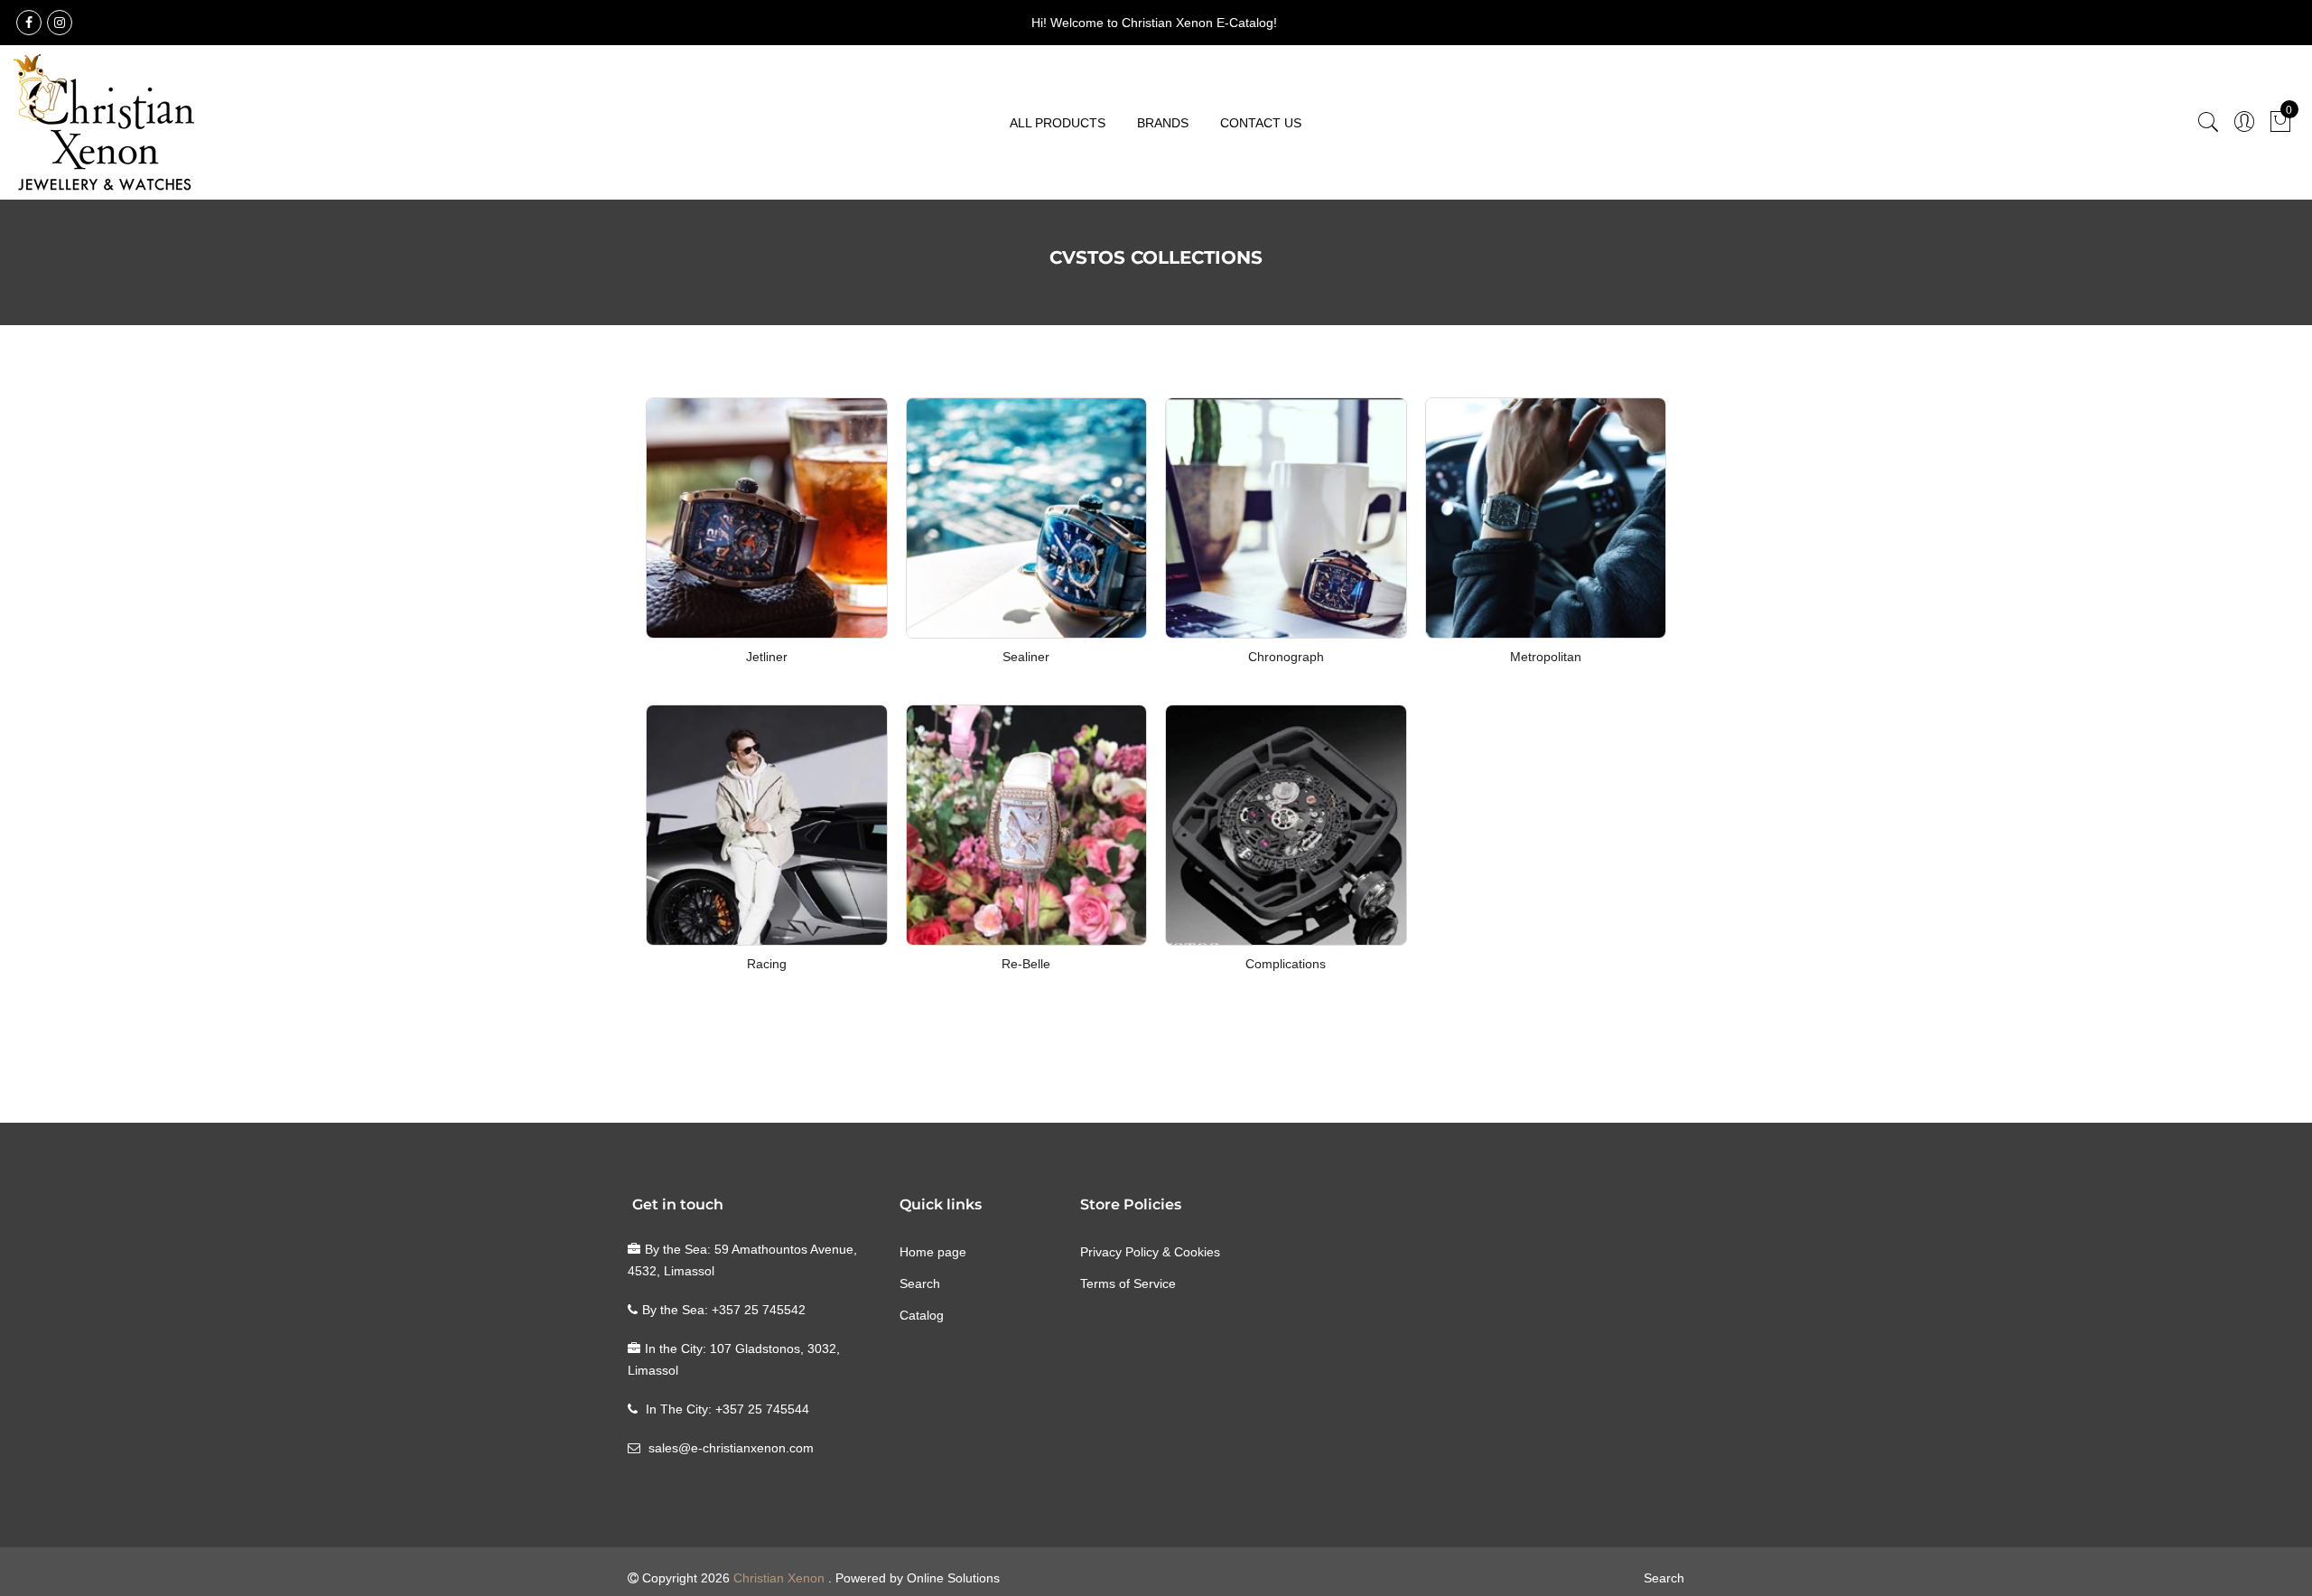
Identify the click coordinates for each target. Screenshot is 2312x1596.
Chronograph (1286, 657)
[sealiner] (1027, 517)
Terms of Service (1128, 1283)
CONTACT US (1261, 123)
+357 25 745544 (762, 1409)
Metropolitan (1546, 657)
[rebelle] (1027, 824)
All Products (1058, 123)
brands (1163, 123)
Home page (933, 1252)
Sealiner (1026, 657)
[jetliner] (767, 517)
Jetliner (767, 657)
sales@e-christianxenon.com (731, 1448)
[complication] (1286, 824)
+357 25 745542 (759, 1310)
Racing (767, 964)
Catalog (922, 1315)
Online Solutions (953, 1578)
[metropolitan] (1546, 517)
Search (920, 1283)
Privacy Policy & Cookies (1150, 1252)
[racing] (767, 824)
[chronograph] (1286, 517)
